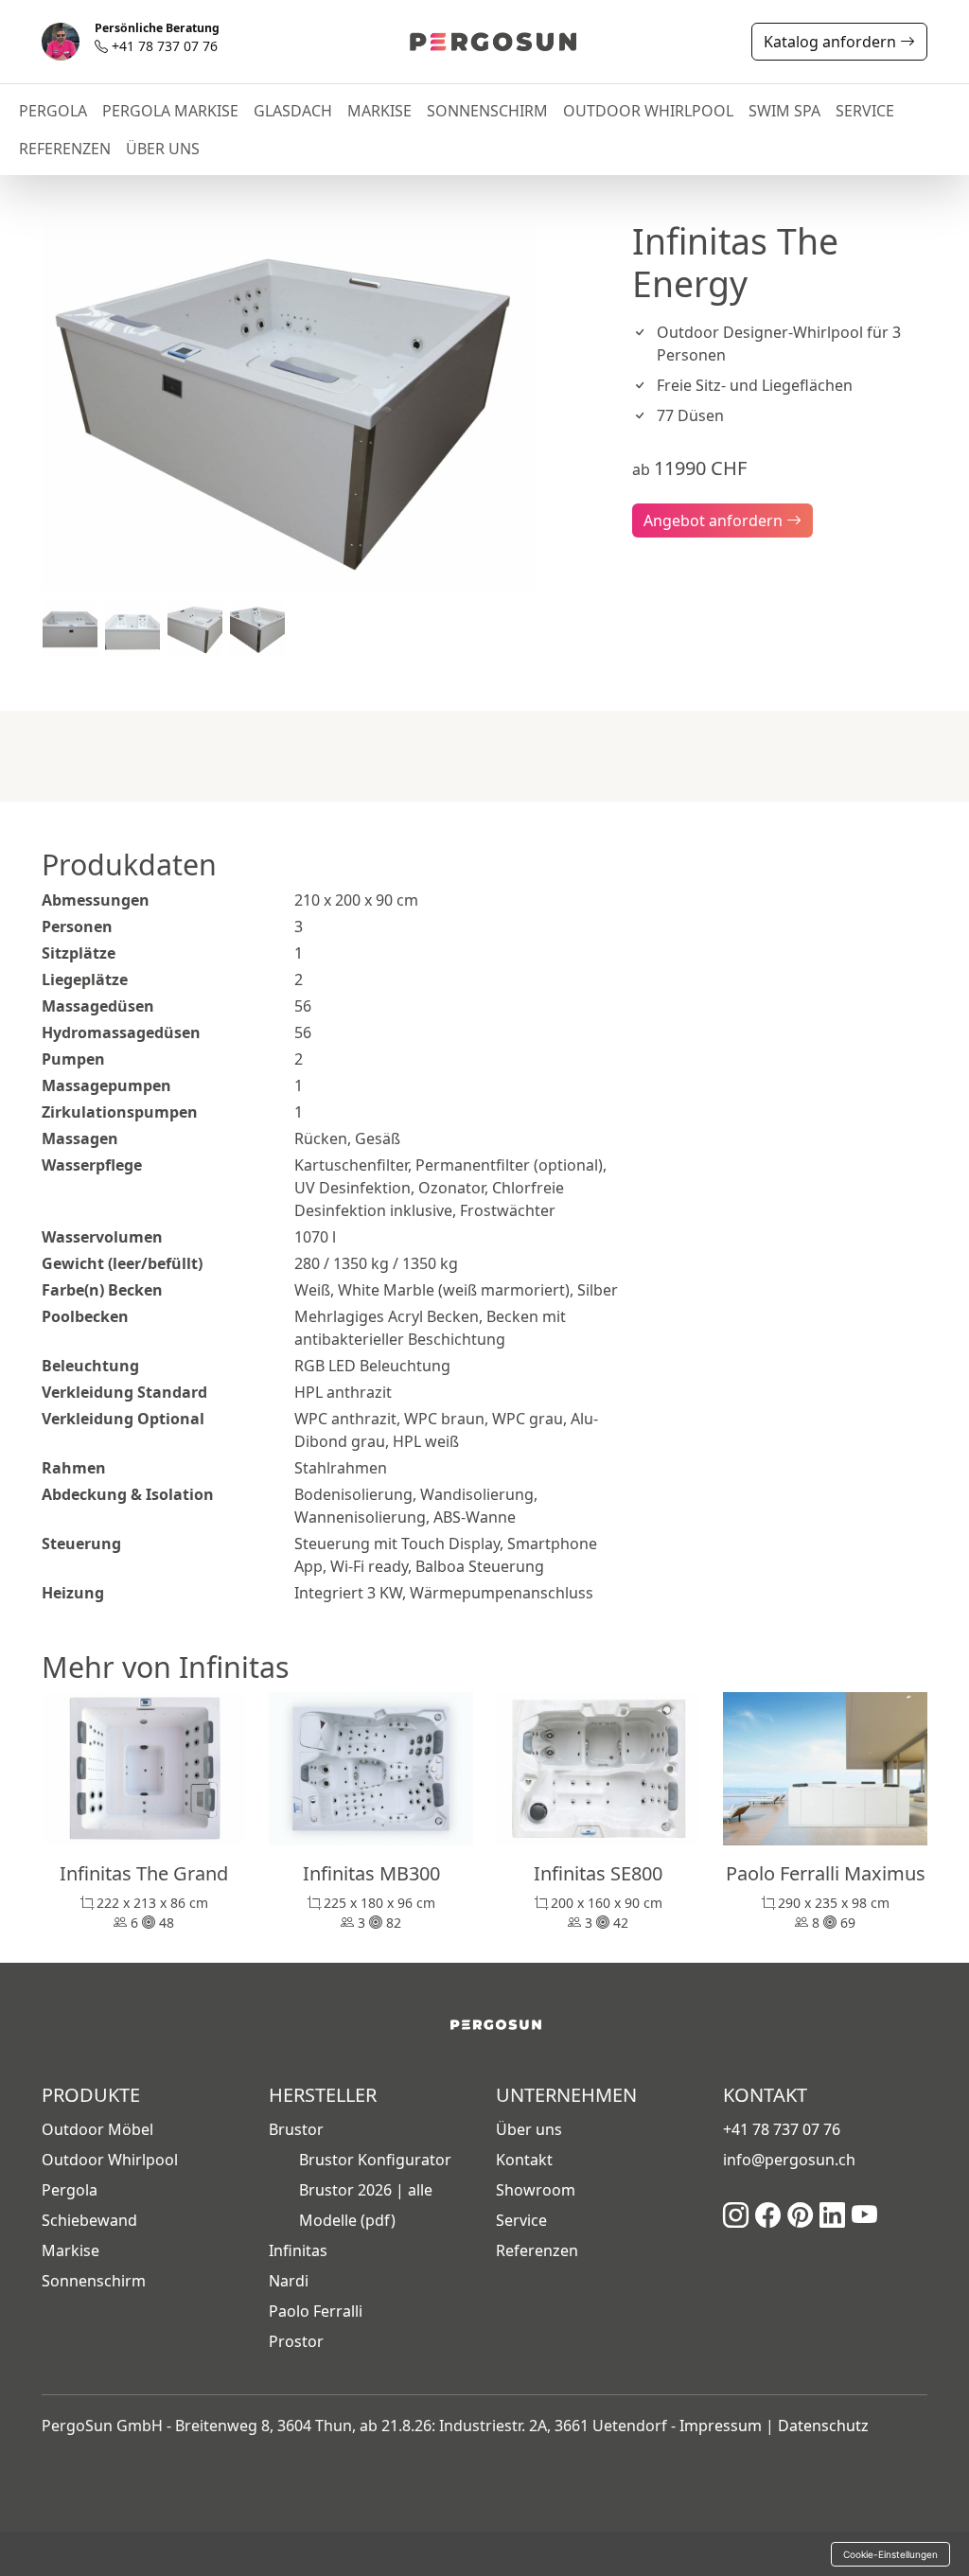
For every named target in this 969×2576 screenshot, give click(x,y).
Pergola (70, 2190)
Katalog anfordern (832, 42)
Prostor (296, 2341)
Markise (70, 2250)
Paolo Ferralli (316, 2311)
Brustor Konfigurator (375, 2160)
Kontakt (524, 2160)
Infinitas (298, 2250)
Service (521, 2220)
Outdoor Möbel (97, 2129)
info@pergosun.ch (789, 2160)
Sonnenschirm (94, 2281)
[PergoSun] (482, 42)
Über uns (529, 2129)
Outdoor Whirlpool (110, 2160)
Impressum (721, 2426)
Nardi (289, 2281)
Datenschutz (823, 2426)
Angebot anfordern (715, 520)
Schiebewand (89, 2220)
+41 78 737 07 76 (157, 39)
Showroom (536, 2190)
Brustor (296, 2129)
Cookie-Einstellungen (890, 2554)
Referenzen (537, 2250)
